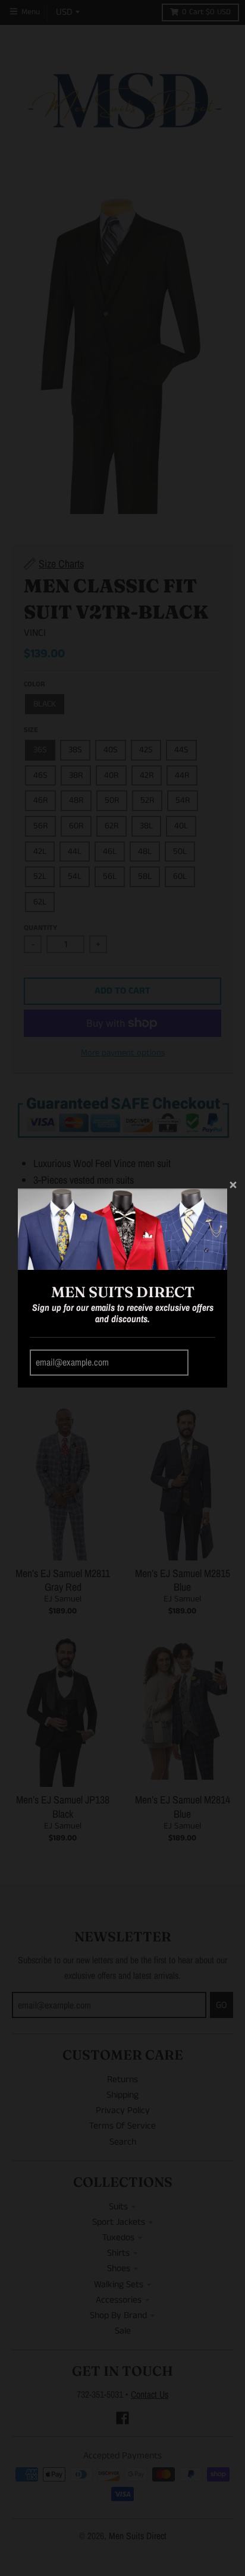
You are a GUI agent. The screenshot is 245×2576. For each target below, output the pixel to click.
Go (204, 1363)
